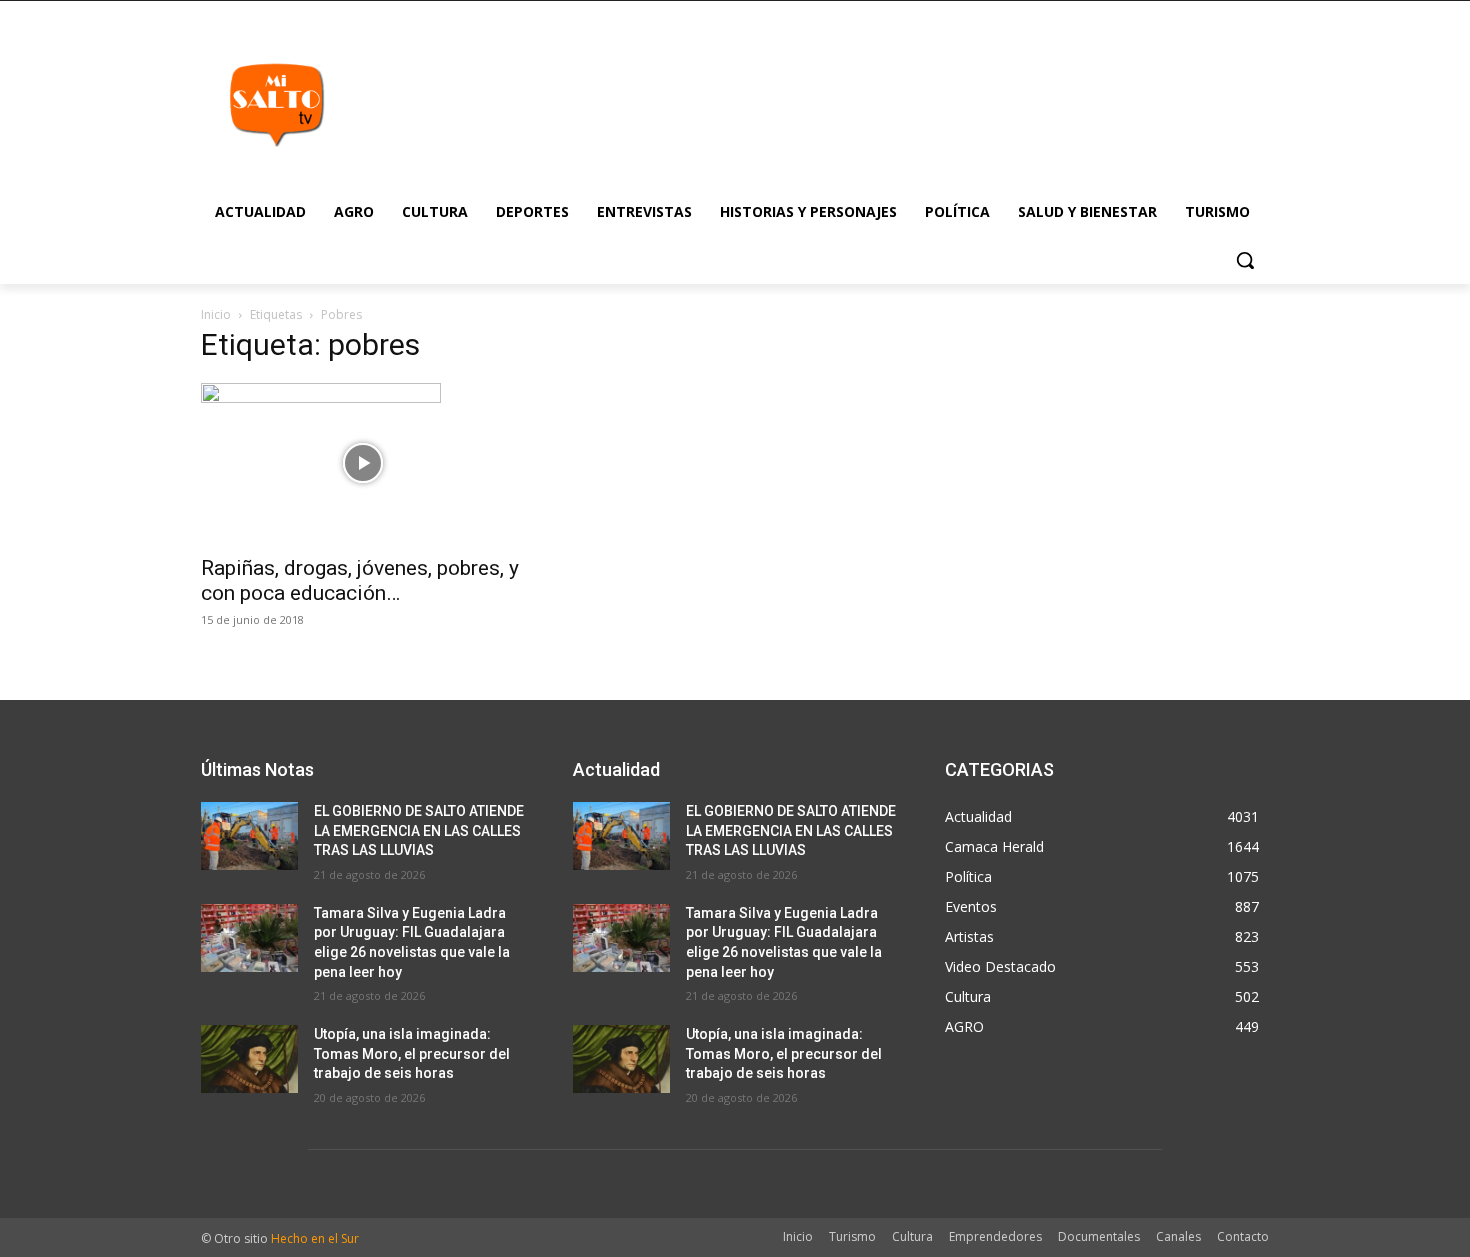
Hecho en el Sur (315, 1238)
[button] (1245, 260)
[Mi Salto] (276, 104)
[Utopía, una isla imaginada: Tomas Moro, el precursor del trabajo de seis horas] (249, 1059)
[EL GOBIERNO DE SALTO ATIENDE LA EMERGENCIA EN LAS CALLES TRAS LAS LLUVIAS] (249, 836)
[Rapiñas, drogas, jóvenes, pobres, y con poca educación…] (363, 463)
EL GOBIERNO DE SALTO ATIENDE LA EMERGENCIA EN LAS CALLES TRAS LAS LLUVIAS (419, 830)
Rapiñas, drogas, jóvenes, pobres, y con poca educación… (360, 580)
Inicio (216, 314)
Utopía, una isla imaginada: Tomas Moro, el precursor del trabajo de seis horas (412, 1053)
